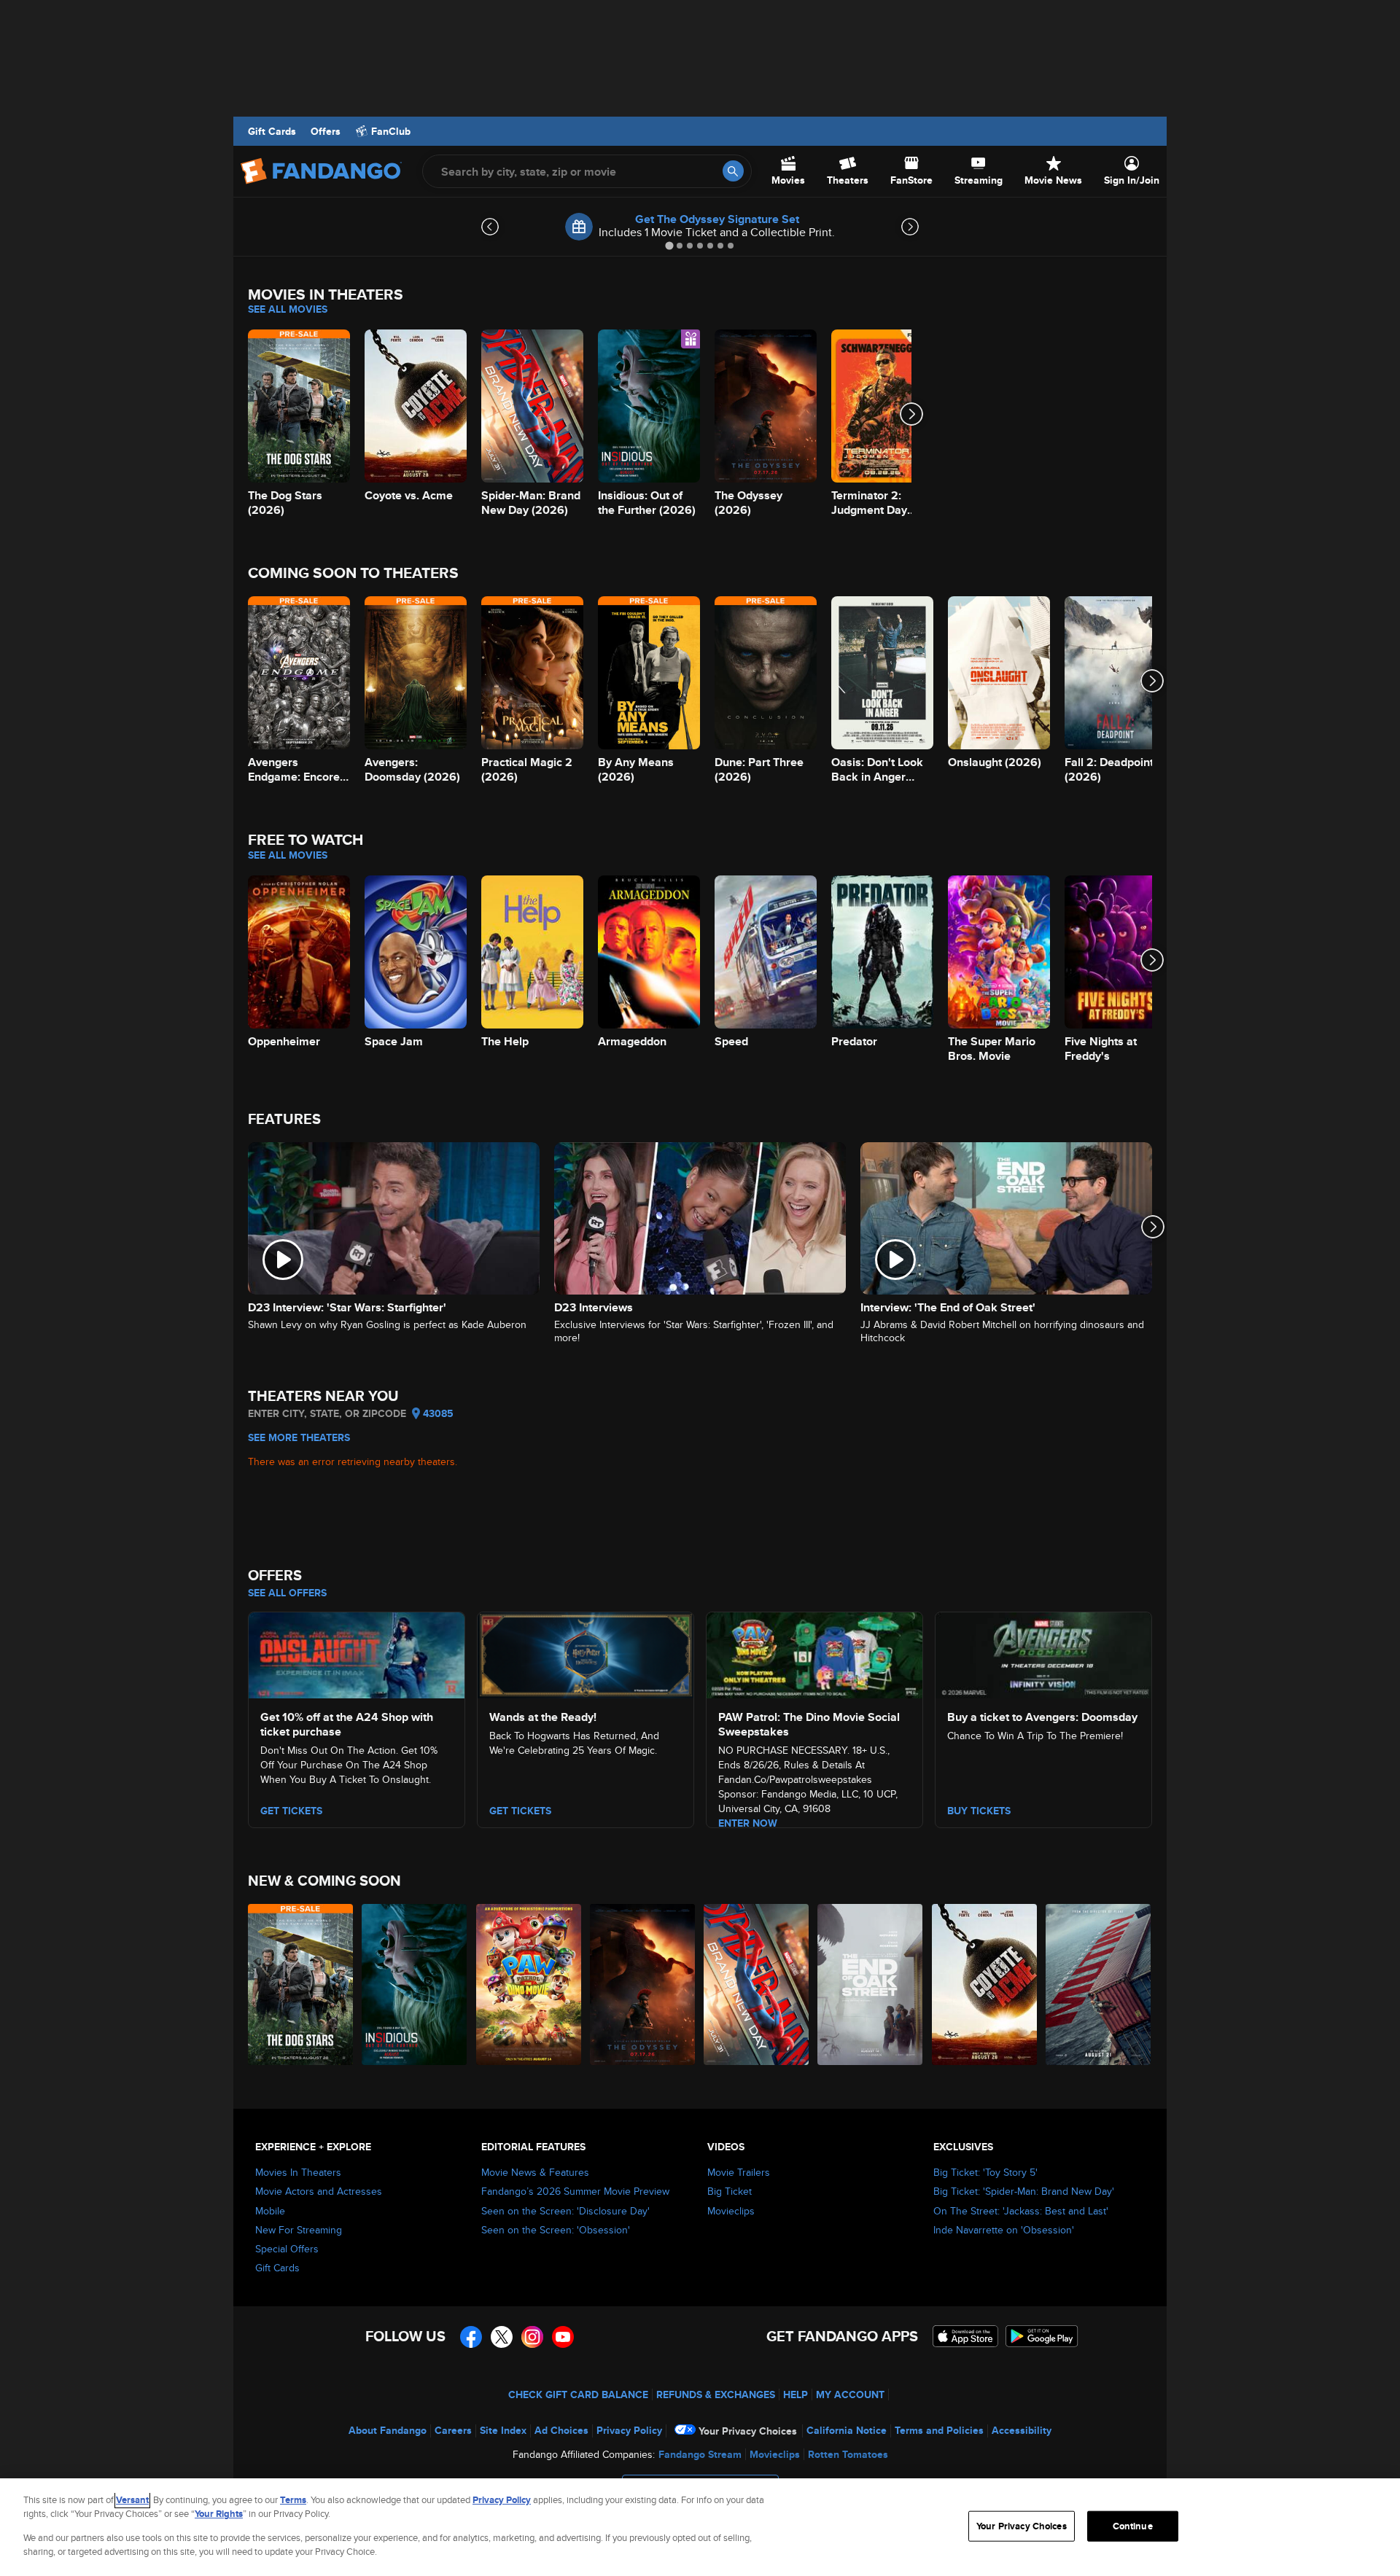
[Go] (733, 171)
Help (796, 2394)
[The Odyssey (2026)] (643, 1984)
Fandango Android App (1042, 2336)
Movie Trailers (739, 2172)
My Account (850, 2394)
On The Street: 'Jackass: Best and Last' (1021, 2211)
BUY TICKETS (979, 1811)
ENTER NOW (748, 1823)
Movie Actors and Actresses (319, 2191)
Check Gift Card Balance (578, 2394)
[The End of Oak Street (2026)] (871, 1984)
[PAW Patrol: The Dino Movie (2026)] (529, 1984)
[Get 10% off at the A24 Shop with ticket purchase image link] (357, 1653)
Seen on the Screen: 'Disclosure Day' (565, 2211)
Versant (132, 2500)
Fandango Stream (700, 2454)
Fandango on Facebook (471, 2337)
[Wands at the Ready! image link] (586, 1653)
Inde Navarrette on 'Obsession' (1004, 2230)
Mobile (270, 2211)
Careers (453, 2430)
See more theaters (299, 1437)
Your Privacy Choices (748, 2431)
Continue (1133, 2526)
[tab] (669, 245)
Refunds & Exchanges (716, 2394)
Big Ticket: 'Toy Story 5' (985, 2172)
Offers (326, 131)
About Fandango (388, 2430)
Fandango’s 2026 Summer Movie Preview (575, 2191)
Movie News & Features (535, 2172)
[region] (700, 2527)
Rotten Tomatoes (848, 2454)
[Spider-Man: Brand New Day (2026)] (757, 1984)
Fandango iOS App (965, 2336)
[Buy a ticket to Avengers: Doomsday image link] (1043, 1653)
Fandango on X (502, 2337)
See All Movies (288, 309)
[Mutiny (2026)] (1099, 1984)
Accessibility (1022, 2430)
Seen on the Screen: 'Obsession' (556, 2230)
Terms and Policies (939, 2430)
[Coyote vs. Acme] (985, 1984)
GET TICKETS (291, 1811)
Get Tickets (520, 1811)
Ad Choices (561, 2430)
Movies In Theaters (298, 2172)
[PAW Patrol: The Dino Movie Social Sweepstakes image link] (814, 1653)
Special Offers (287, 2249)
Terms (293, 2500)
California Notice (847, 2430)
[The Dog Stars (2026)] (301, 1984)
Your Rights (219, 2514)
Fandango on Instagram (532, 2337)
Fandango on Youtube (563, 2337)
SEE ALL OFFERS (287, 1593)
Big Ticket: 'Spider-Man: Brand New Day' (1024, 2191)
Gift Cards (272, 131)
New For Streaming (299, 2230)
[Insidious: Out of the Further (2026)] (415, 1984)
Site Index (503, 2430)
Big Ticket (730, 2191)
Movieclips (731, 2211)
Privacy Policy (629, 2430)
